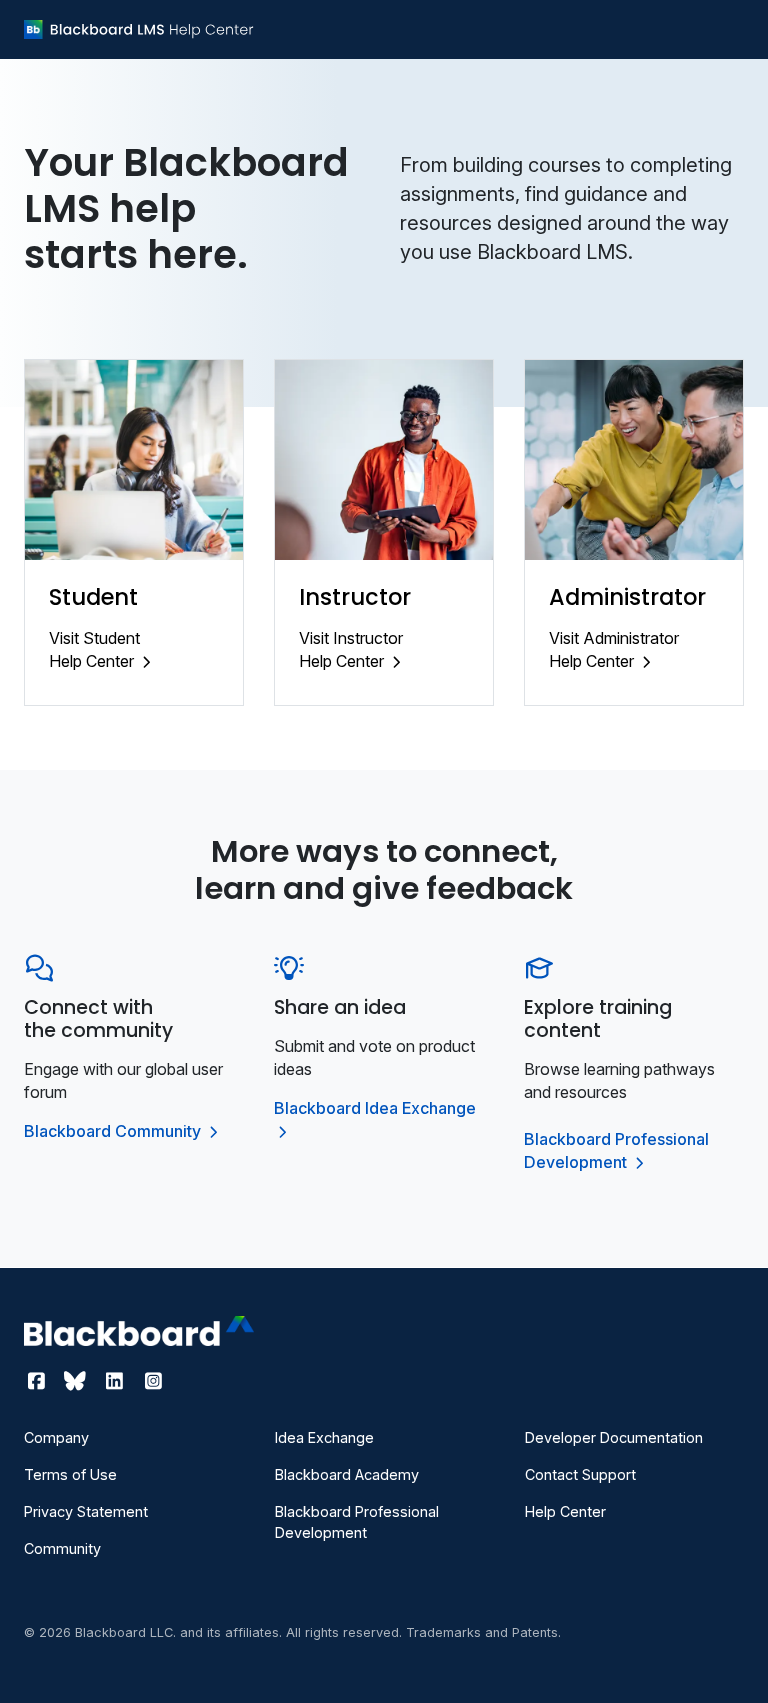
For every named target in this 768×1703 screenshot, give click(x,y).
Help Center (565, 1511)
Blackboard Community (114, 1131)
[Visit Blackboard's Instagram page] (153, 1381)
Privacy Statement (86, 1511)
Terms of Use (70, 1474)
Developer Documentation (614, 1437)
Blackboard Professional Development (357, 1522)
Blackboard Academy (347, 1474)
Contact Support (580, 1474)
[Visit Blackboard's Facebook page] (38, 1381)
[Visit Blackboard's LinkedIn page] (116, 1381)
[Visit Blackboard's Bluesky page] (77, 1381)
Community (62, 1548)
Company (56, 1437)
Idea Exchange (324, 1437)
